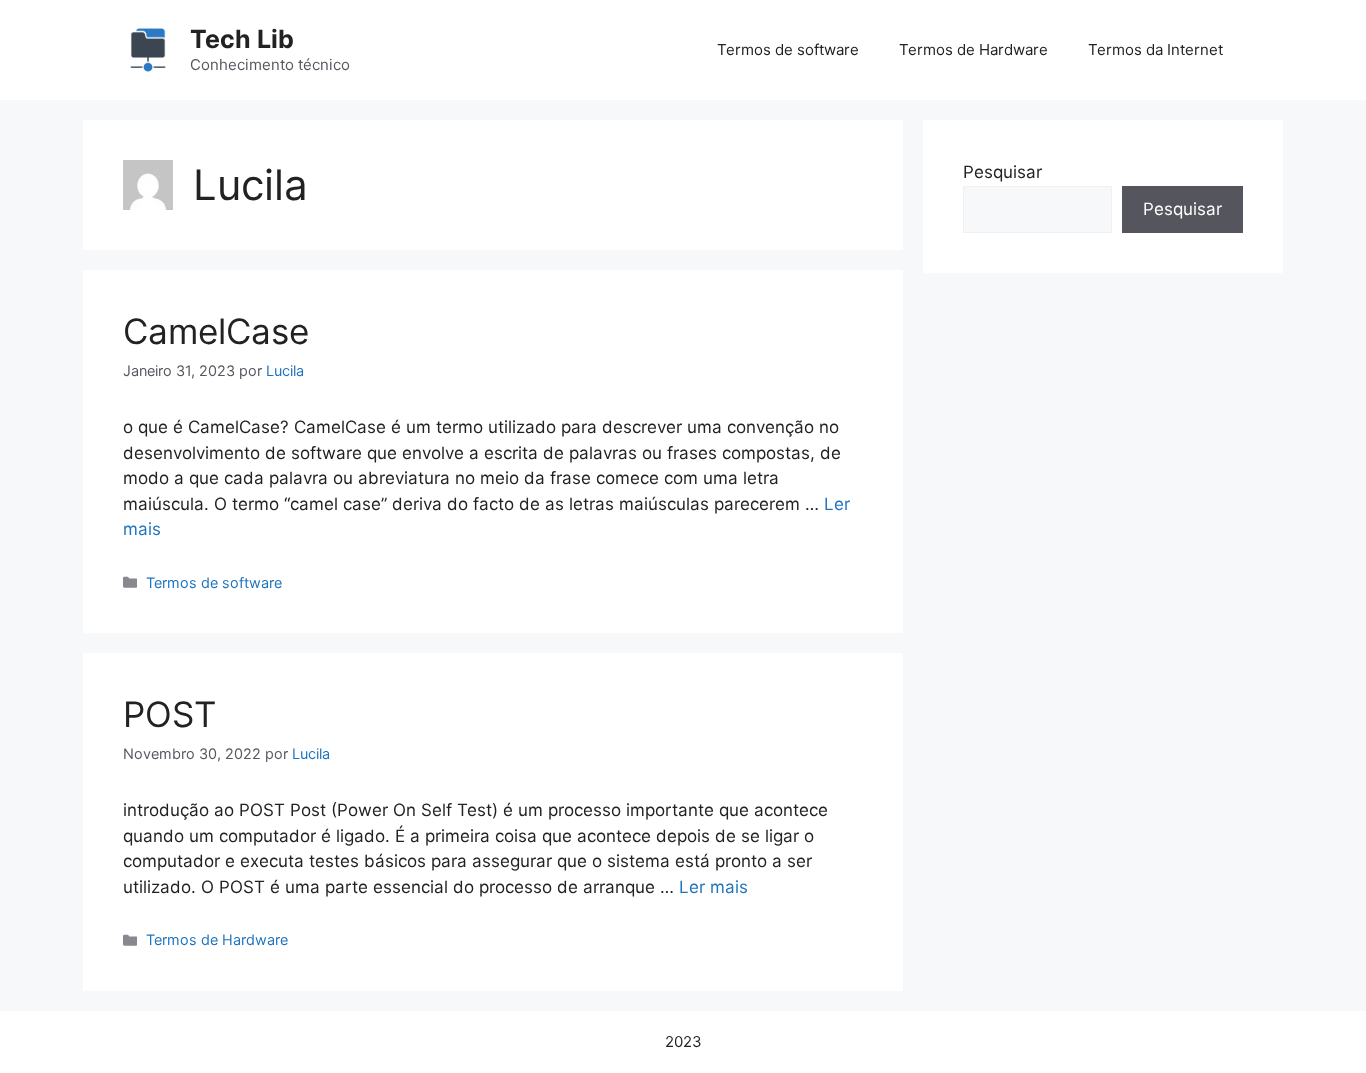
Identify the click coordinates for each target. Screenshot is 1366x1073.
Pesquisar (1002, 172)
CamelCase (216, 331)
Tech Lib (242, 39)
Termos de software (788, 49)
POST (169, 714)
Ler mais (713, 887)
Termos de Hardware (973, 49)
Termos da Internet (1155, 49)
